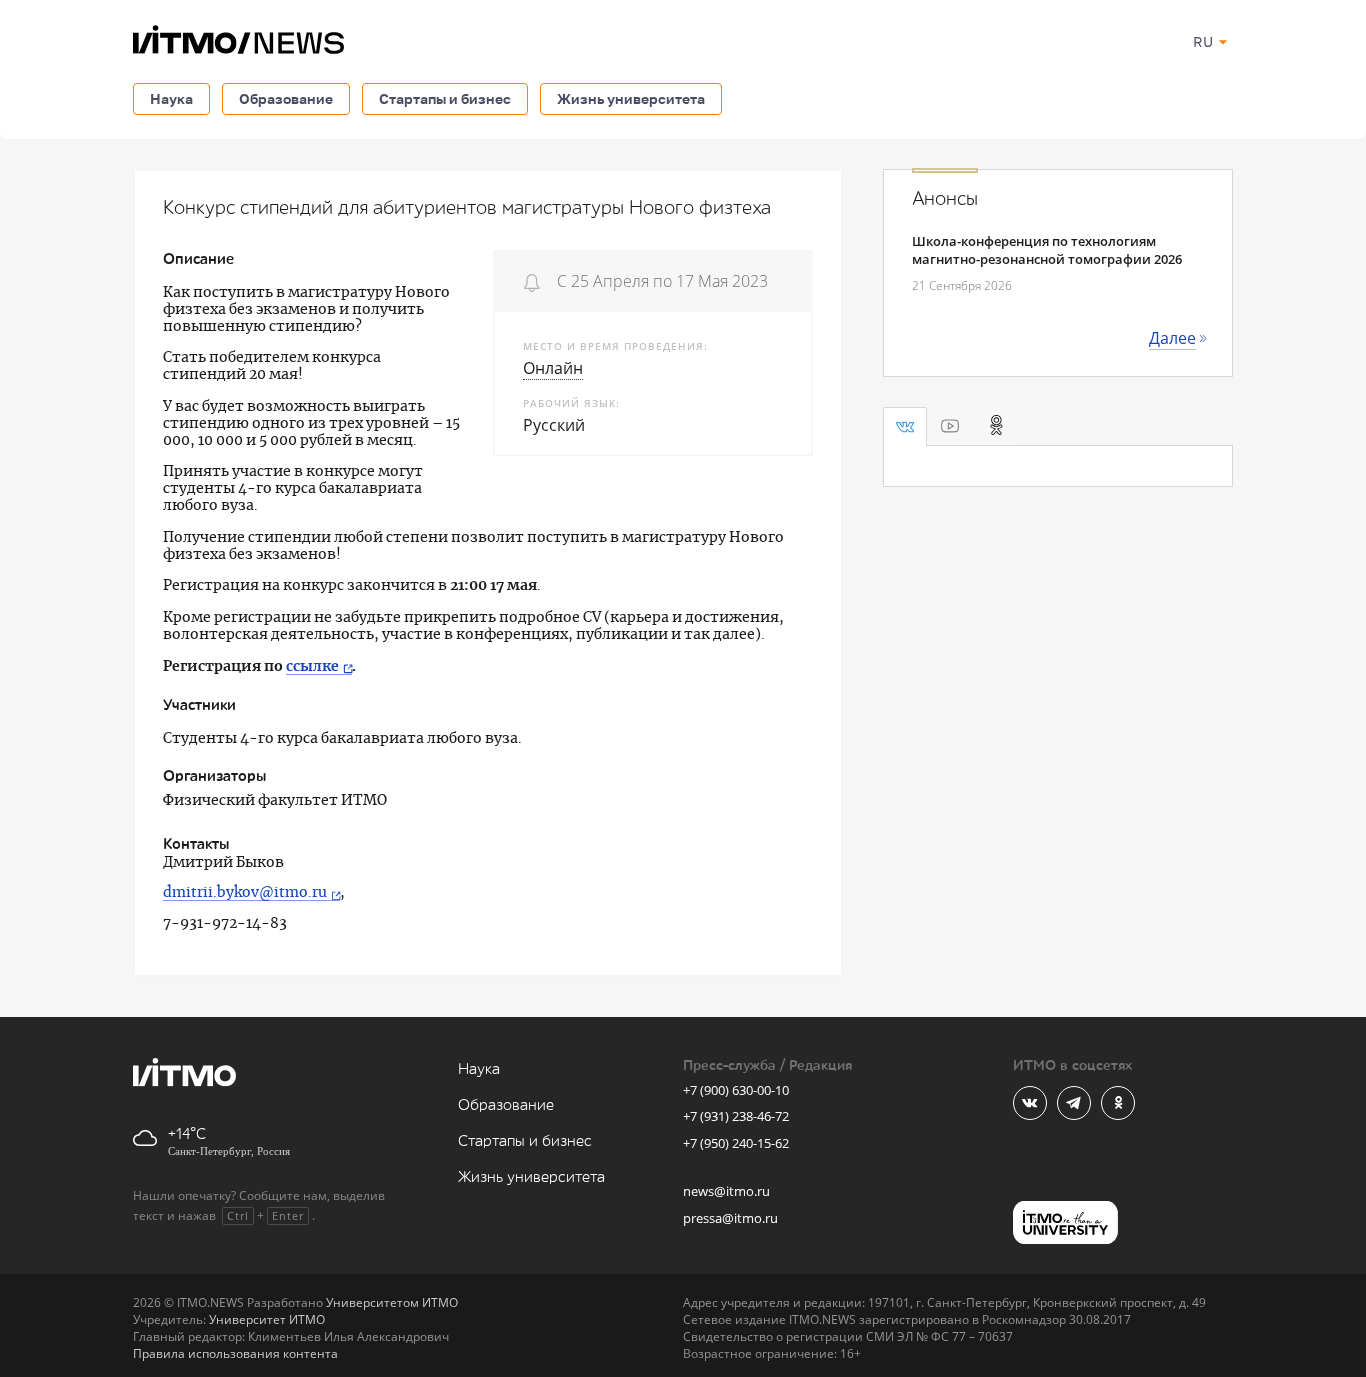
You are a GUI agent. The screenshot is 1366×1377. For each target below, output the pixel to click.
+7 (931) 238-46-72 (736, 1116)
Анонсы (945, 199)
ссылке (312, 667)
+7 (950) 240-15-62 (736, 1143)
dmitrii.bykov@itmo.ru (245, 893)
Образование (286, 98)
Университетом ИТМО (392, 1302)
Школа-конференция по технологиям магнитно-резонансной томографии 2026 (1047, 250)
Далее (1172, 338)
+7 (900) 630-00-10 (736, 1090)
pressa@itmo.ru (730, 1218)
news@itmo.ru (726, 1191)
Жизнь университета (631, 98)
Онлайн (553, 368)
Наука (171, 98)
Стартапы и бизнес (445, 98)
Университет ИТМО (267, 1319)
